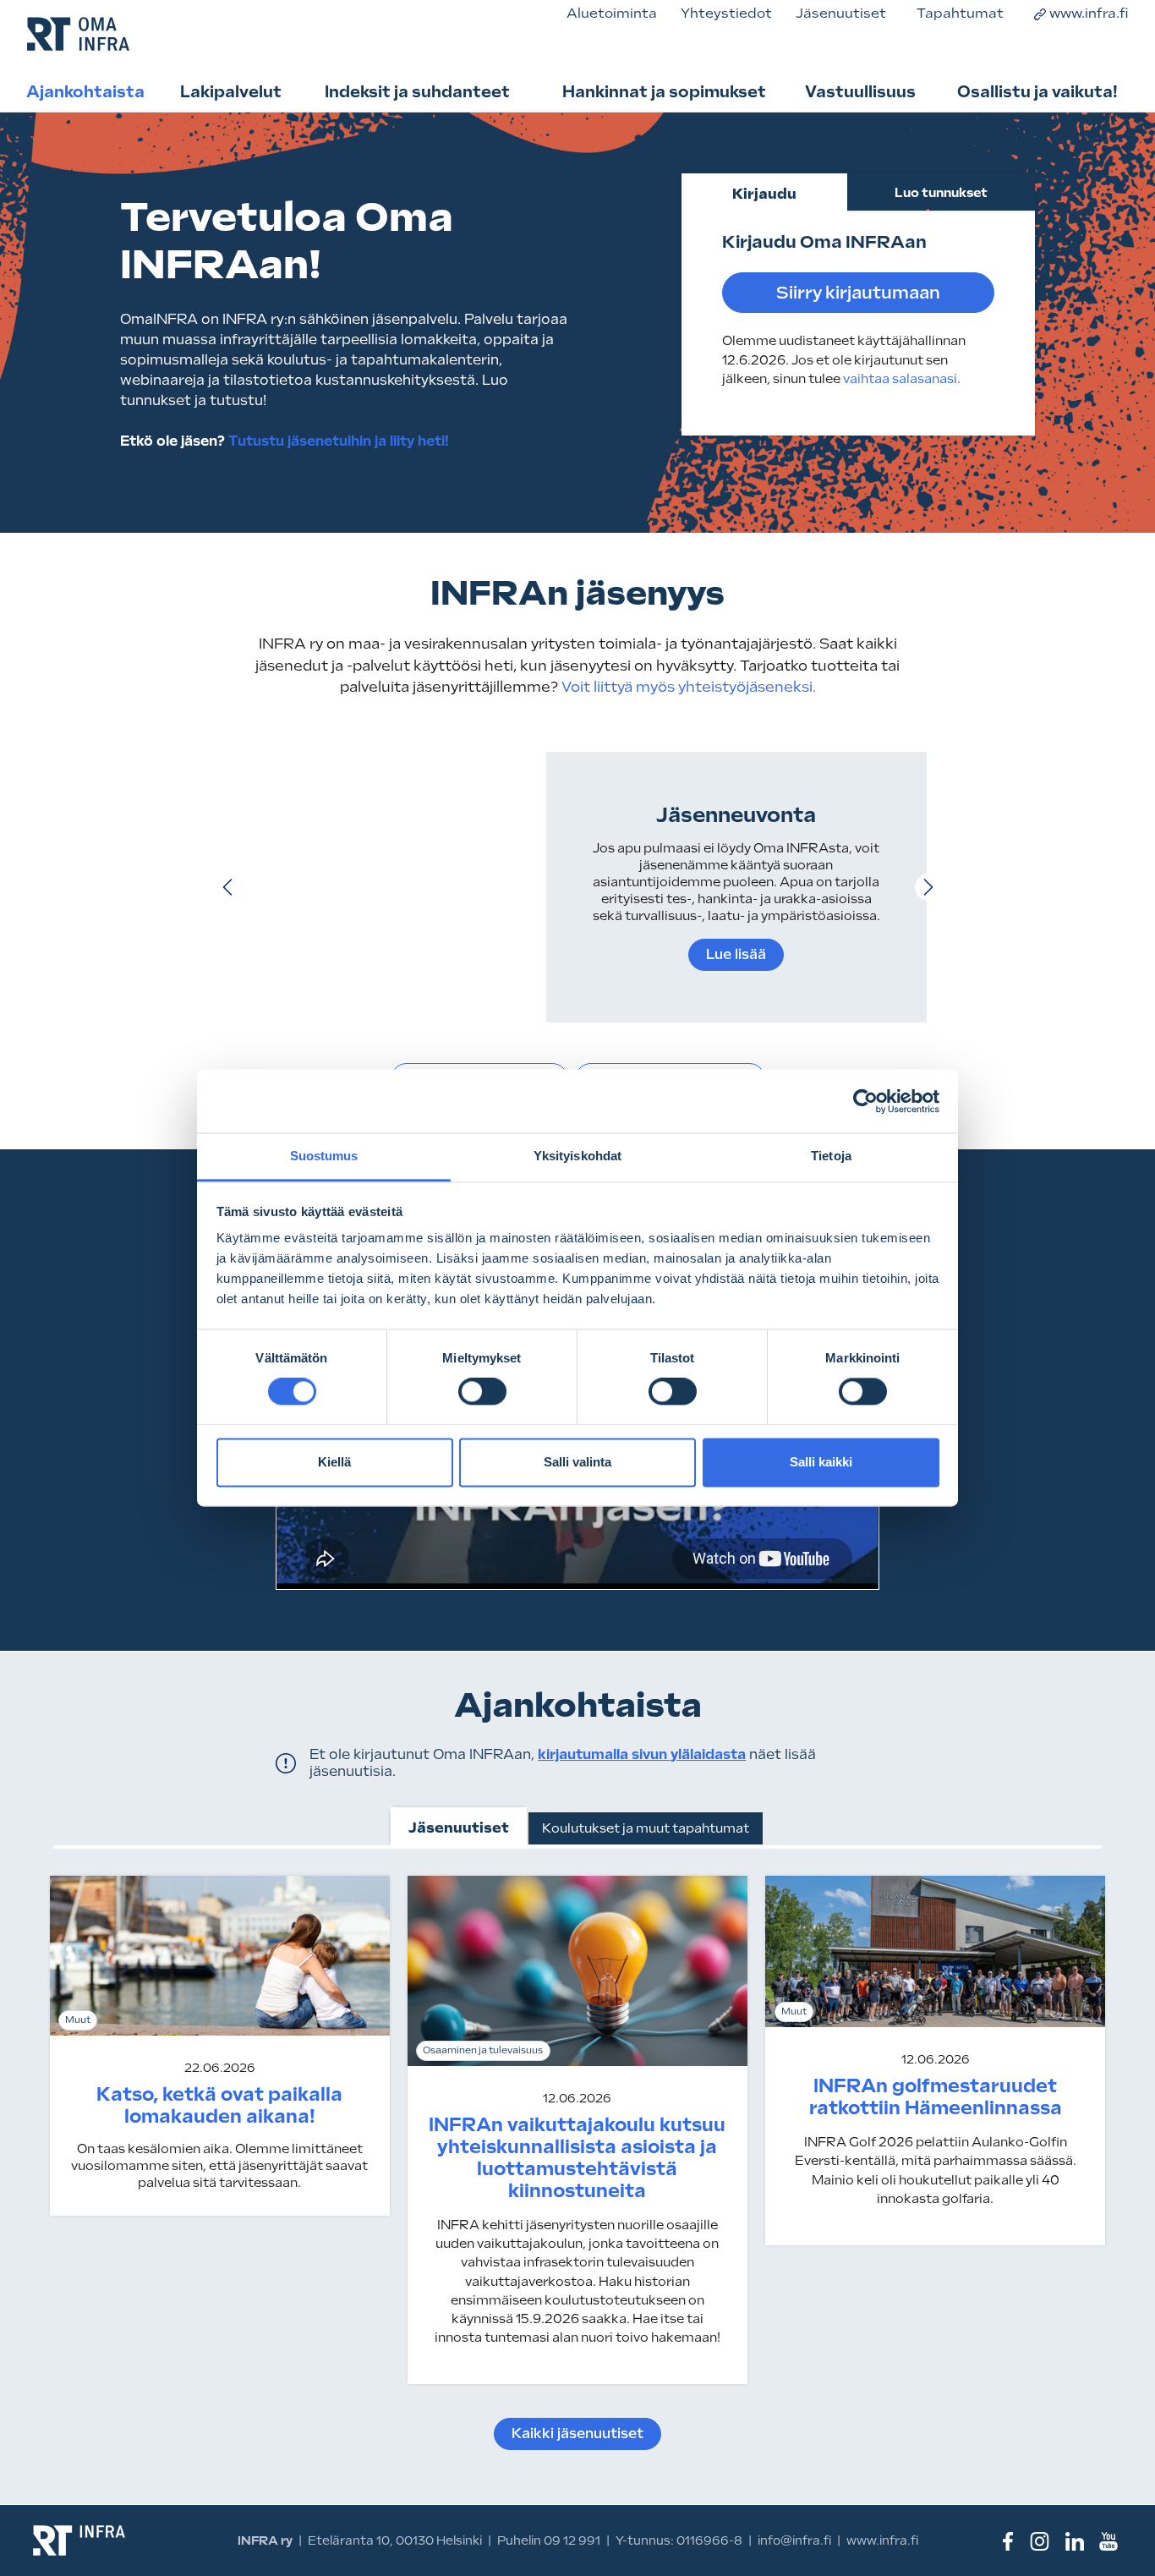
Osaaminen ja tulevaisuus (483, 2050)
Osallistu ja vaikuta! (1037, 91)
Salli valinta (577, 1462)
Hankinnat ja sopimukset (664, 91)
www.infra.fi (1089, 13)
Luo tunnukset (941, 193)
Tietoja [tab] (831, 1156)
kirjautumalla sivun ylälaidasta (642, 1754)
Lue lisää (736, 954)
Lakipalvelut (231, 91)
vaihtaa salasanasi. (902, 379)
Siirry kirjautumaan (858, 293)
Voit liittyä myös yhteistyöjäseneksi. (687, 687)
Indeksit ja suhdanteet (417, 91)
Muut (78, 2020)
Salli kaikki (821, 1462)
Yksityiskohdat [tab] (577, 1156)
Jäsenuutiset (841, 13)
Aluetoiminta (612, 13)
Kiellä (334, 1462)
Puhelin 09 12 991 (549, 2540)
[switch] (482, 1392)
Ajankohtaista (85, 91)
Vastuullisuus (860, 91)
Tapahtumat (960, 13)
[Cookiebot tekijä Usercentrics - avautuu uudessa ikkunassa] (865, 1101)
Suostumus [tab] (324, 1156)
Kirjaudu (764, 194)
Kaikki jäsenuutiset (577, 2433)
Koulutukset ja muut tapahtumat (646, 1828)
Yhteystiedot (726, 13)
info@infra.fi (794, 2540)
